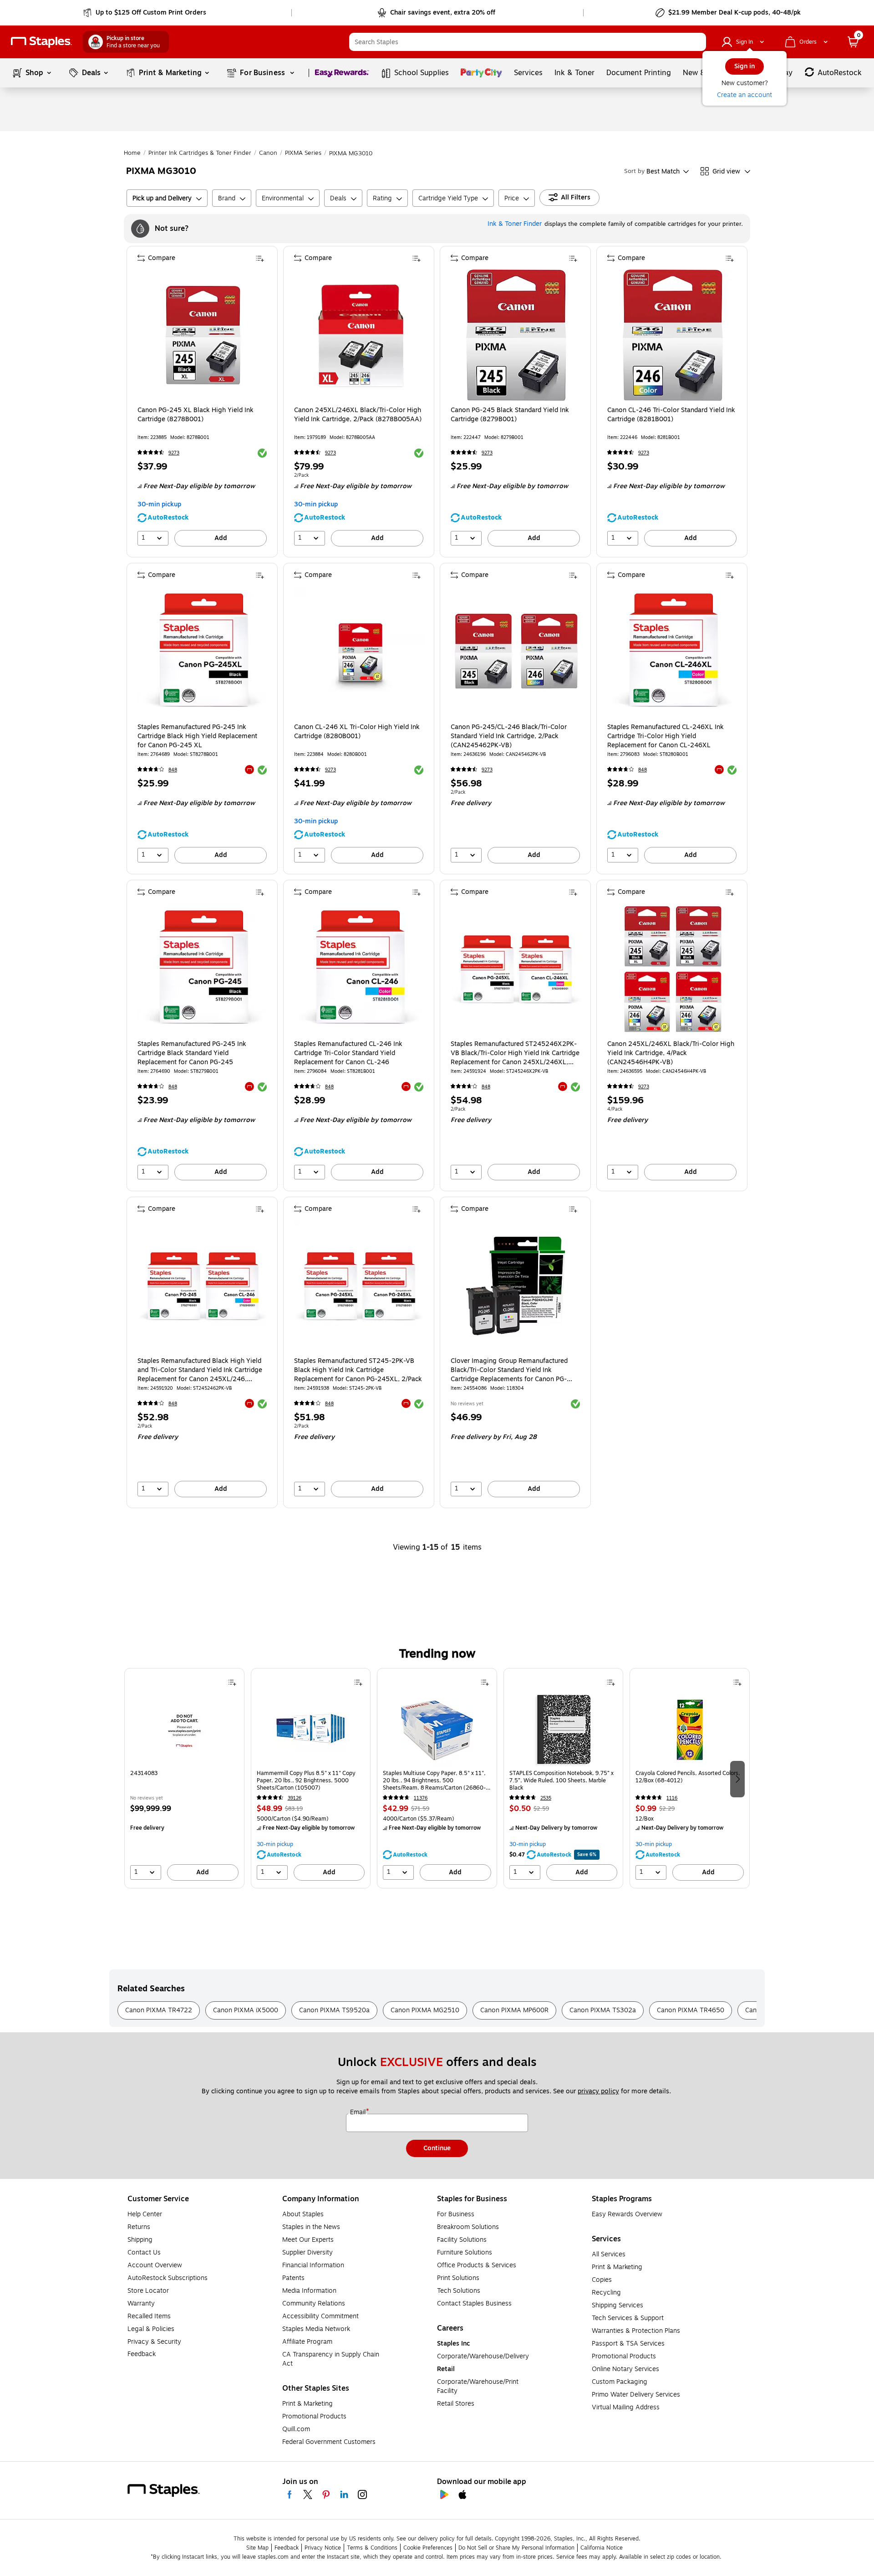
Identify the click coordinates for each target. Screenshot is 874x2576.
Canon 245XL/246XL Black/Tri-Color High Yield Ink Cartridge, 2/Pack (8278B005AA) (358, 415)
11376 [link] (421, 1798)
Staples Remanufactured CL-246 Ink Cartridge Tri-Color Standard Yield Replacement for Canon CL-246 (348, 1053)
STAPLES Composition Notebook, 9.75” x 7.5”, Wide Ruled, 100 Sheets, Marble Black (561, 1780)
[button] (697, 42)
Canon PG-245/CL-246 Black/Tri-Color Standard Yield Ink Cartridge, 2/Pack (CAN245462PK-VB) (509, 736)
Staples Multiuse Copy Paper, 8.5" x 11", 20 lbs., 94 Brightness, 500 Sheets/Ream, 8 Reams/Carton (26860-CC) (434, 1780)
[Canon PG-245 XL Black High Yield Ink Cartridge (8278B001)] (203, 335)
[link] (145, 13)
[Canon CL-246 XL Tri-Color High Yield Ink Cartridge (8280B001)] (360, 652)
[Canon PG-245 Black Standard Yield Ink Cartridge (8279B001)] (516, 335)
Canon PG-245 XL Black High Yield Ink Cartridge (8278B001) (196, 415)
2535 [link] (546, 1798)
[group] (184, 1778)
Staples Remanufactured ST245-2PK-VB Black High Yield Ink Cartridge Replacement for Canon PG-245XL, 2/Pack (358, 1370)
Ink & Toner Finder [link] (515, 224)
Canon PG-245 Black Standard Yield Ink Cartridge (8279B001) (510, 415)
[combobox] (528, 42)
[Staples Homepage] (41, 42)
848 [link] (173, 770)
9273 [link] (174, 453)
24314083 (144, 1773)
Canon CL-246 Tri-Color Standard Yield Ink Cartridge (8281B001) (671, 415)
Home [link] (132, 153)
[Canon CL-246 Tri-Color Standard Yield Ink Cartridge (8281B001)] (673, 335)
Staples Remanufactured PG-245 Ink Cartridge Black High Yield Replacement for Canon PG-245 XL (197, 736)
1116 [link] (672, 1798)
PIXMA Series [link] (303, 153)
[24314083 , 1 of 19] (184, 1729)
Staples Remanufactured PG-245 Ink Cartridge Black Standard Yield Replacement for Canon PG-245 (192, 1053)
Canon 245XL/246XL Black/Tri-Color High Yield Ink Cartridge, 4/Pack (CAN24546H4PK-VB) (671, 1053)
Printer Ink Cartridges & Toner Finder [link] (200, 153)
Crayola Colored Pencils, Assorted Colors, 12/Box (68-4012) (688, 1777)
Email (359, 2112)
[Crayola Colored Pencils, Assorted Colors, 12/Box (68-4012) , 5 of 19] (690, 1729)
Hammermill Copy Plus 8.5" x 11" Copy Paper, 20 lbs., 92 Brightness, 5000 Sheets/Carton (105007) (306, 1780)
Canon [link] (268, 153)
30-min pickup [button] (159, 504)
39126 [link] (295, 1798)
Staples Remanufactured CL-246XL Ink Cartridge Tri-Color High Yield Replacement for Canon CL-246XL (666, 736)
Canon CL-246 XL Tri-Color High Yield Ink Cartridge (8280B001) (357, 732)
